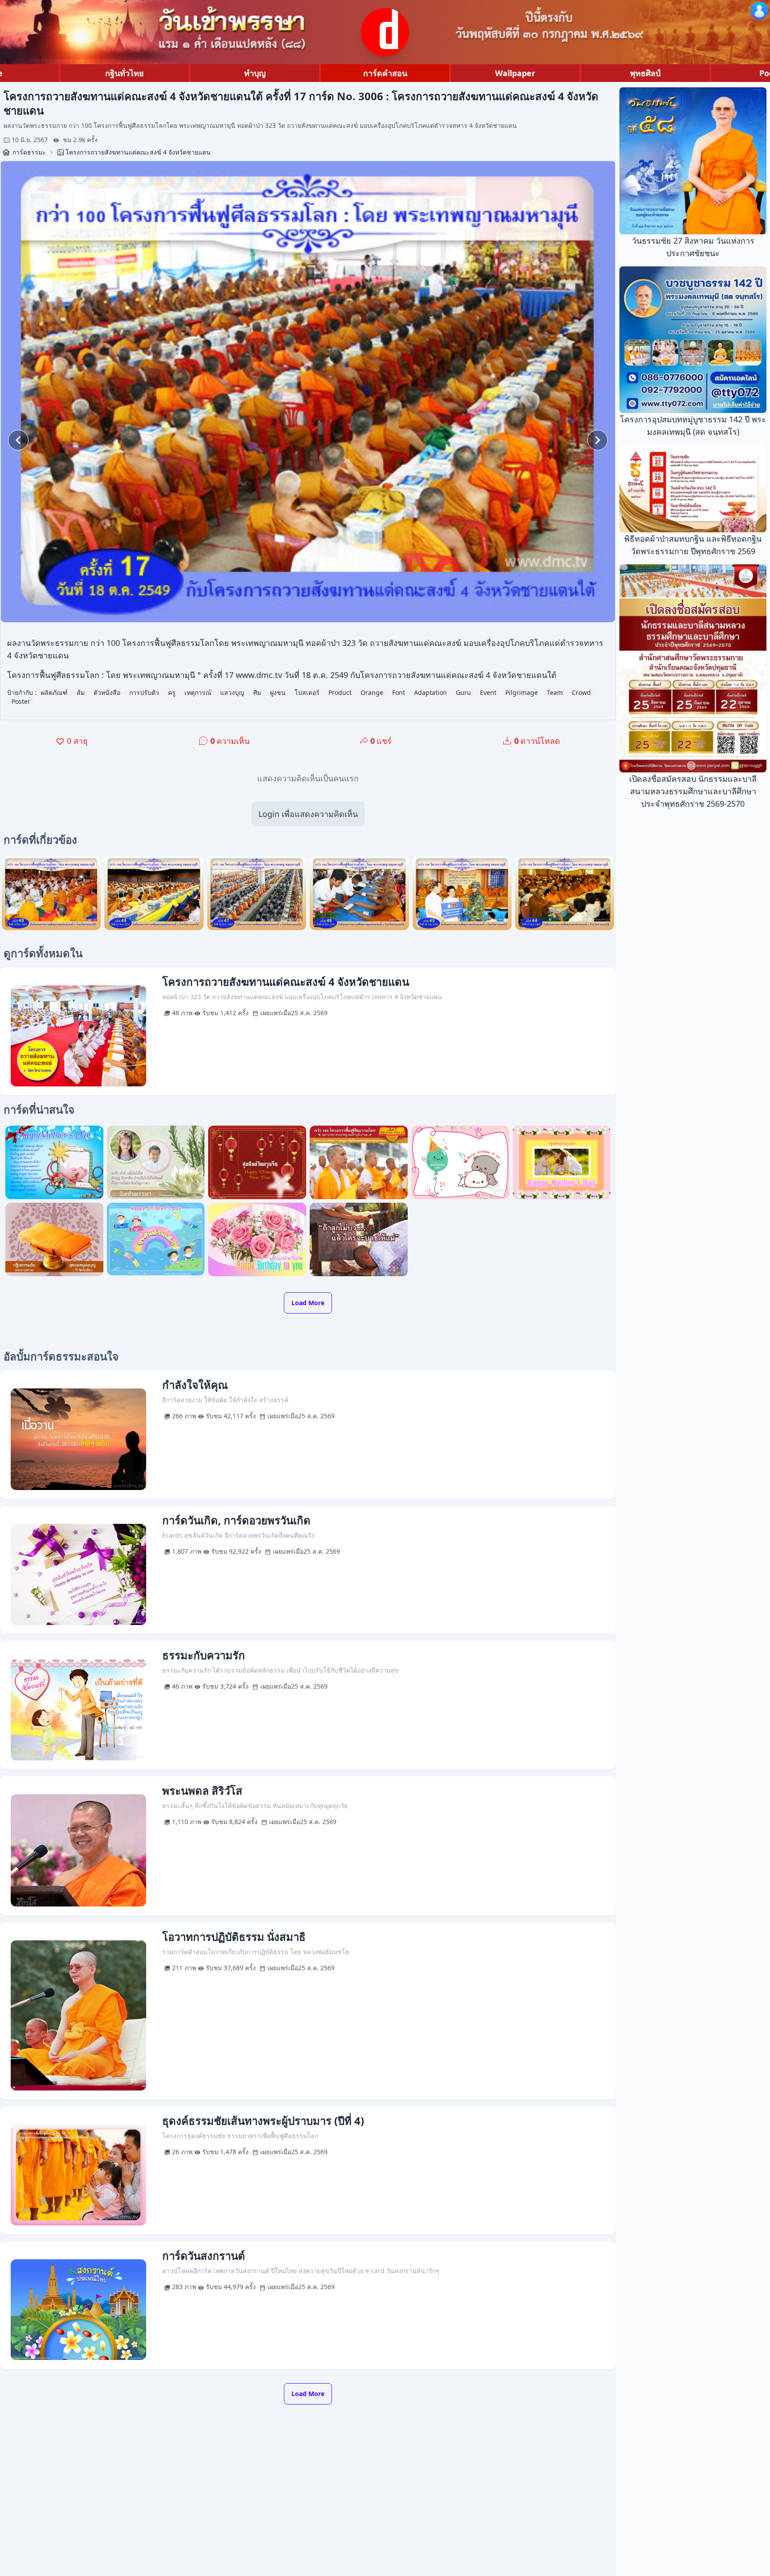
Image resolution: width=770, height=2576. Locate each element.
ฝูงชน (278, 692)
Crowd (581, 692)
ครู (172, 692)
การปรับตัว (144, 692)
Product (340, 692)
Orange (372, 692)
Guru (463, 692)
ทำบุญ (255, 73)
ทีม (257, 692)
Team (555, 692)
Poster (21, 701)
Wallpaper (515, 73)
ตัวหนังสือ (107, 692)
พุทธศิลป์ (645, 73)
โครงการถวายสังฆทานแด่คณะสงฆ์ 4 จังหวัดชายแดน (138, 152)
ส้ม (81, 692)
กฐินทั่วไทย (125, 73)
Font (399, 692)
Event (488, 692)
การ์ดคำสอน (385, 73)
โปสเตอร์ (307, 692)
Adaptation (430, 692)
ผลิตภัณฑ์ (54, 692)
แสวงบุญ (232, 692)
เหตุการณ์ (198, 692)
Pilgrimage (522, 692)
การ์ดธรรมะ (29, 152)
